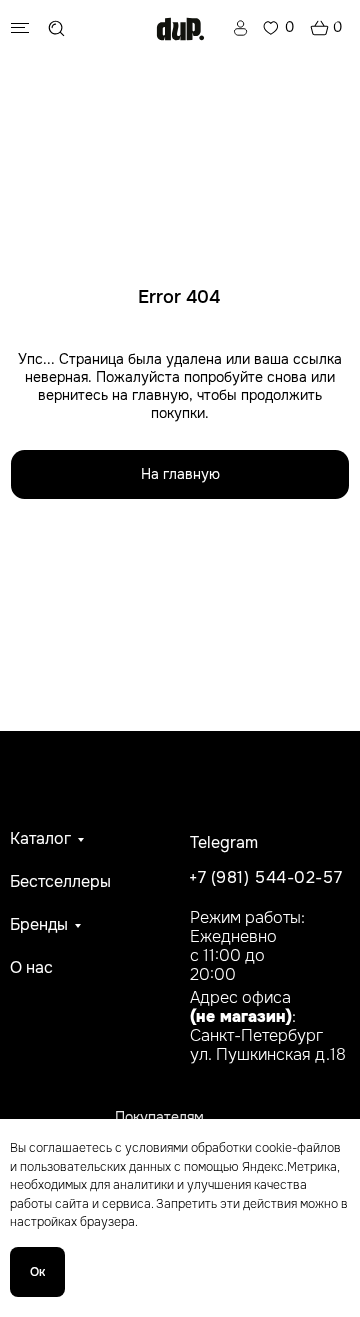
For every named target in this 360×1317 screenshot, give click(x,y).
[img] (181, 29)
